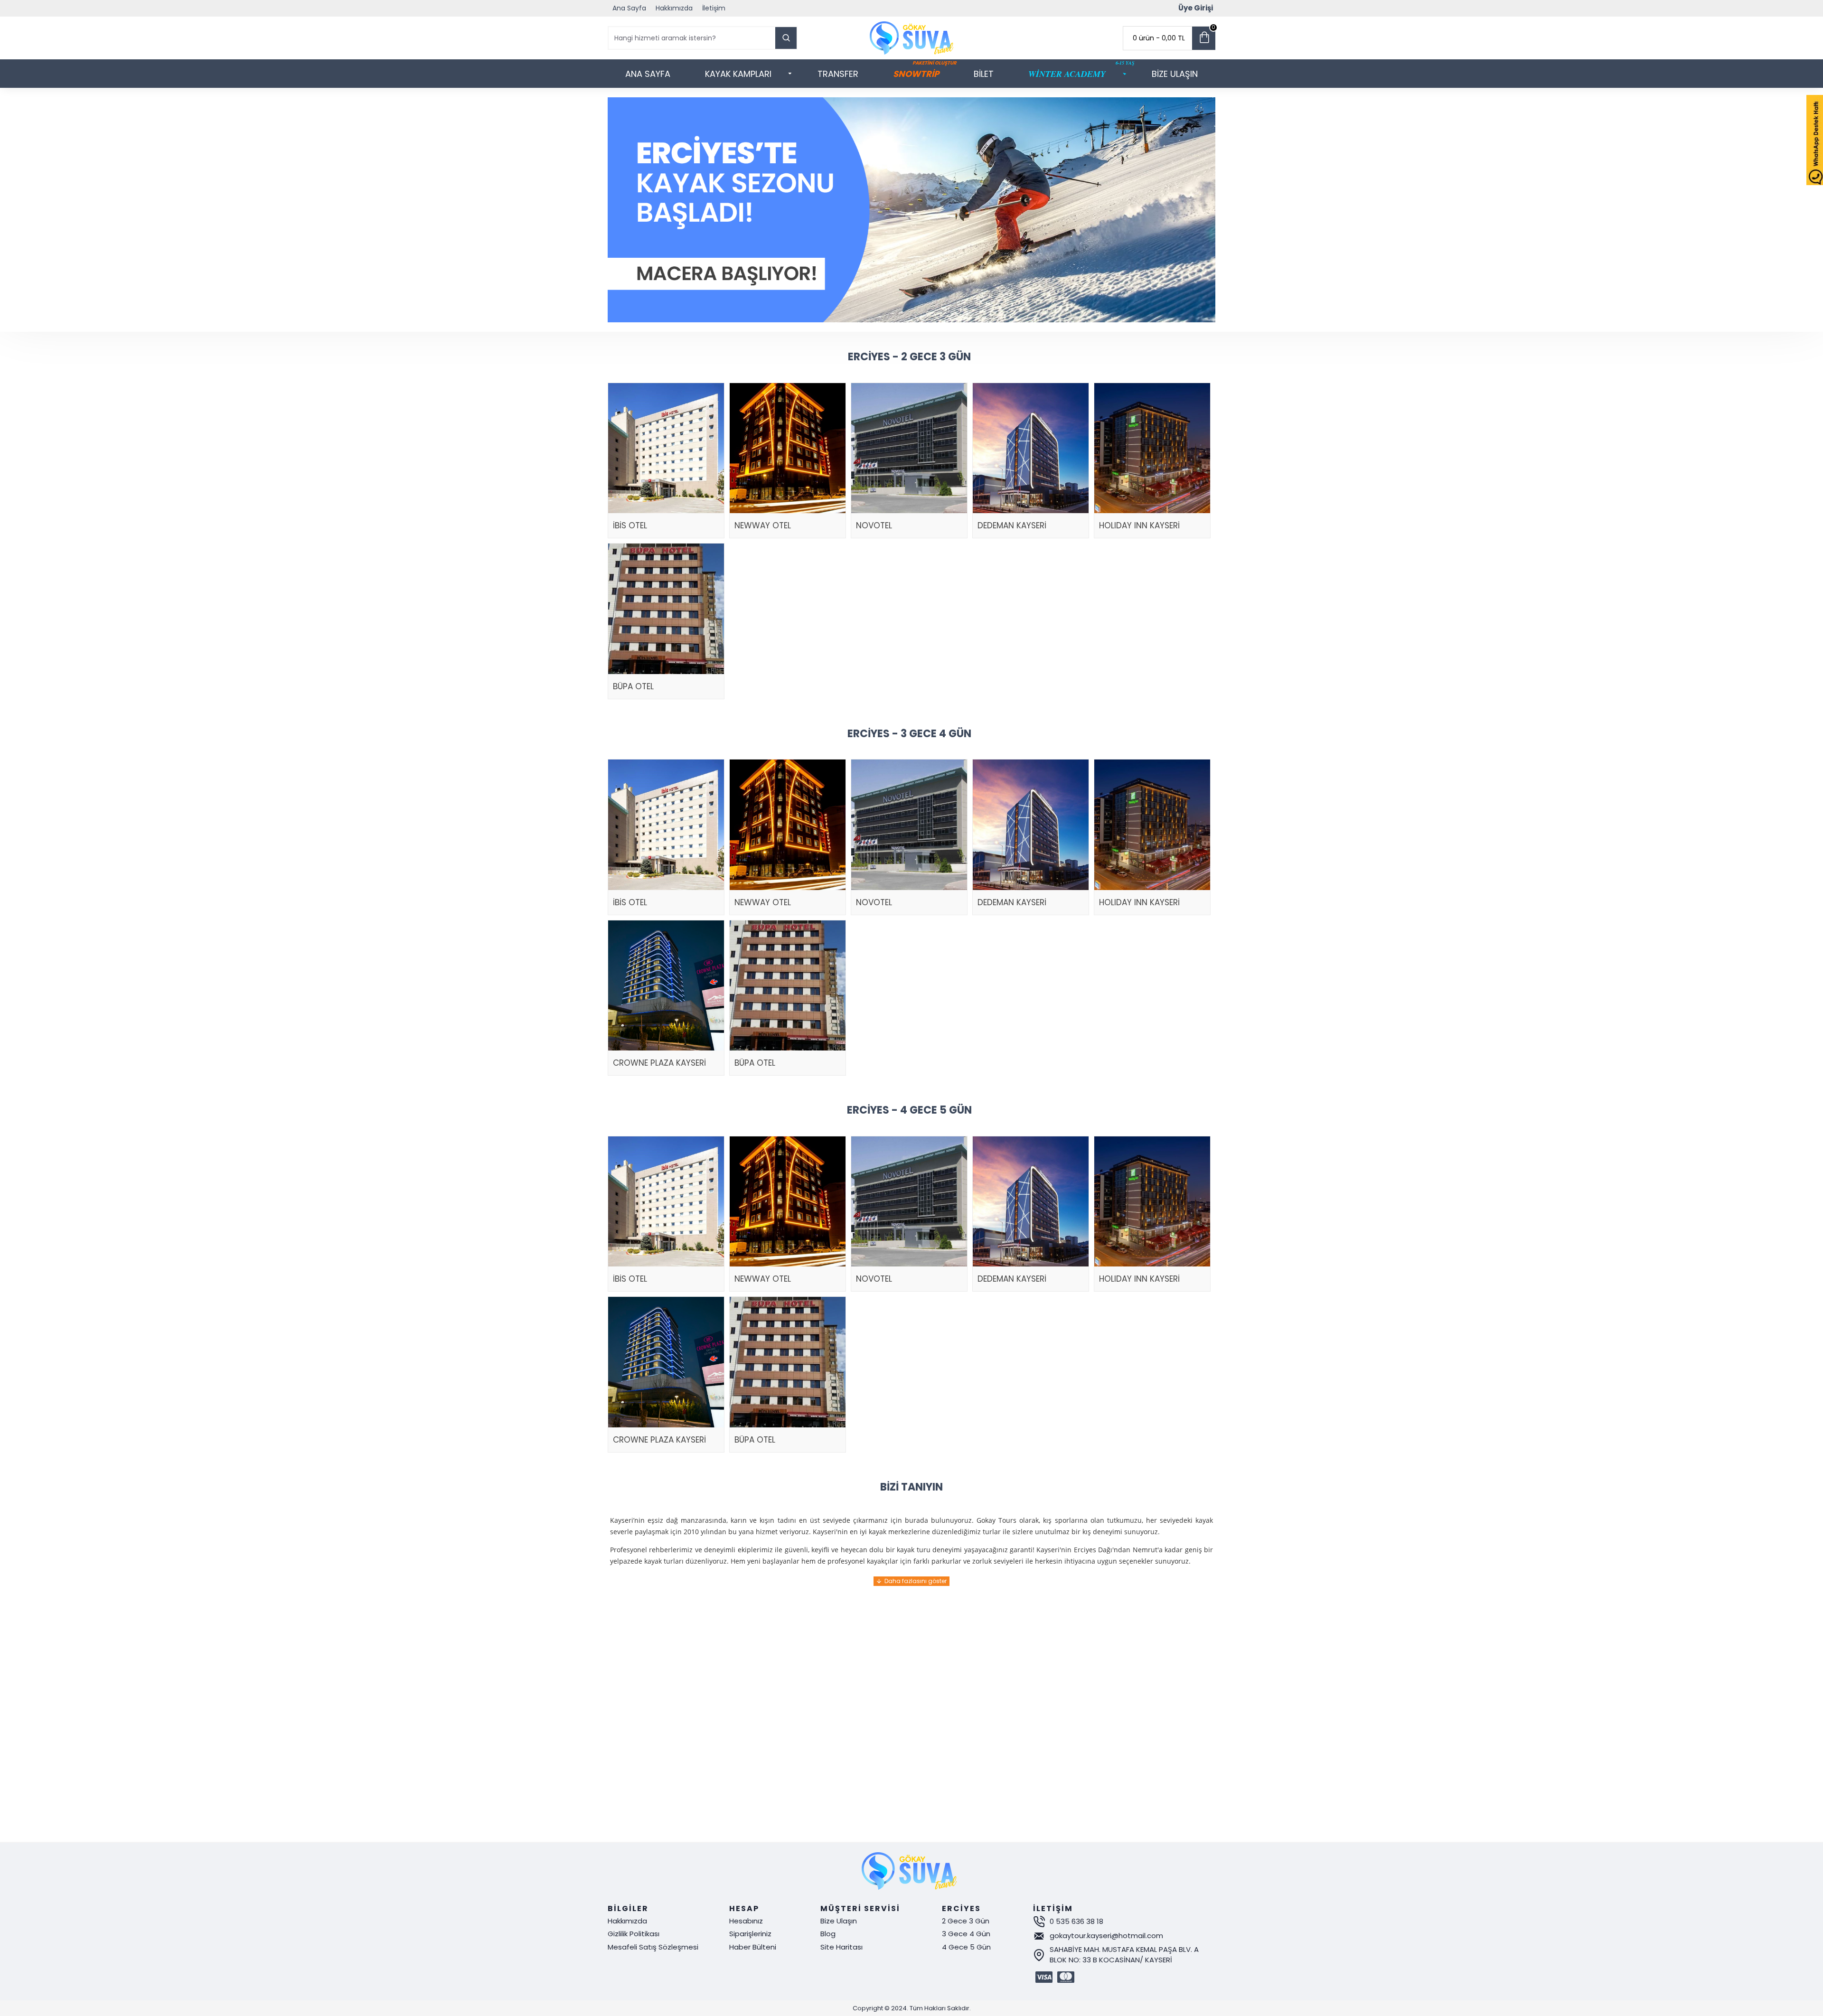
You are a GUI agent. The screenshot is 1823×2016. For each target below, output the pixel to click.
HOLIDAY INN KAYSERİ (1139, 525)
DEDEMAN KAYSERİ (1012, 525)
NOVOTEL (874, 525)
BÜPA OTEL (633, 686)
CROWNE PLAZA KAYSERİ (659, 1063)
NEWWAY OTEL (763, 525)
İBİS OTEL (630, 525)
